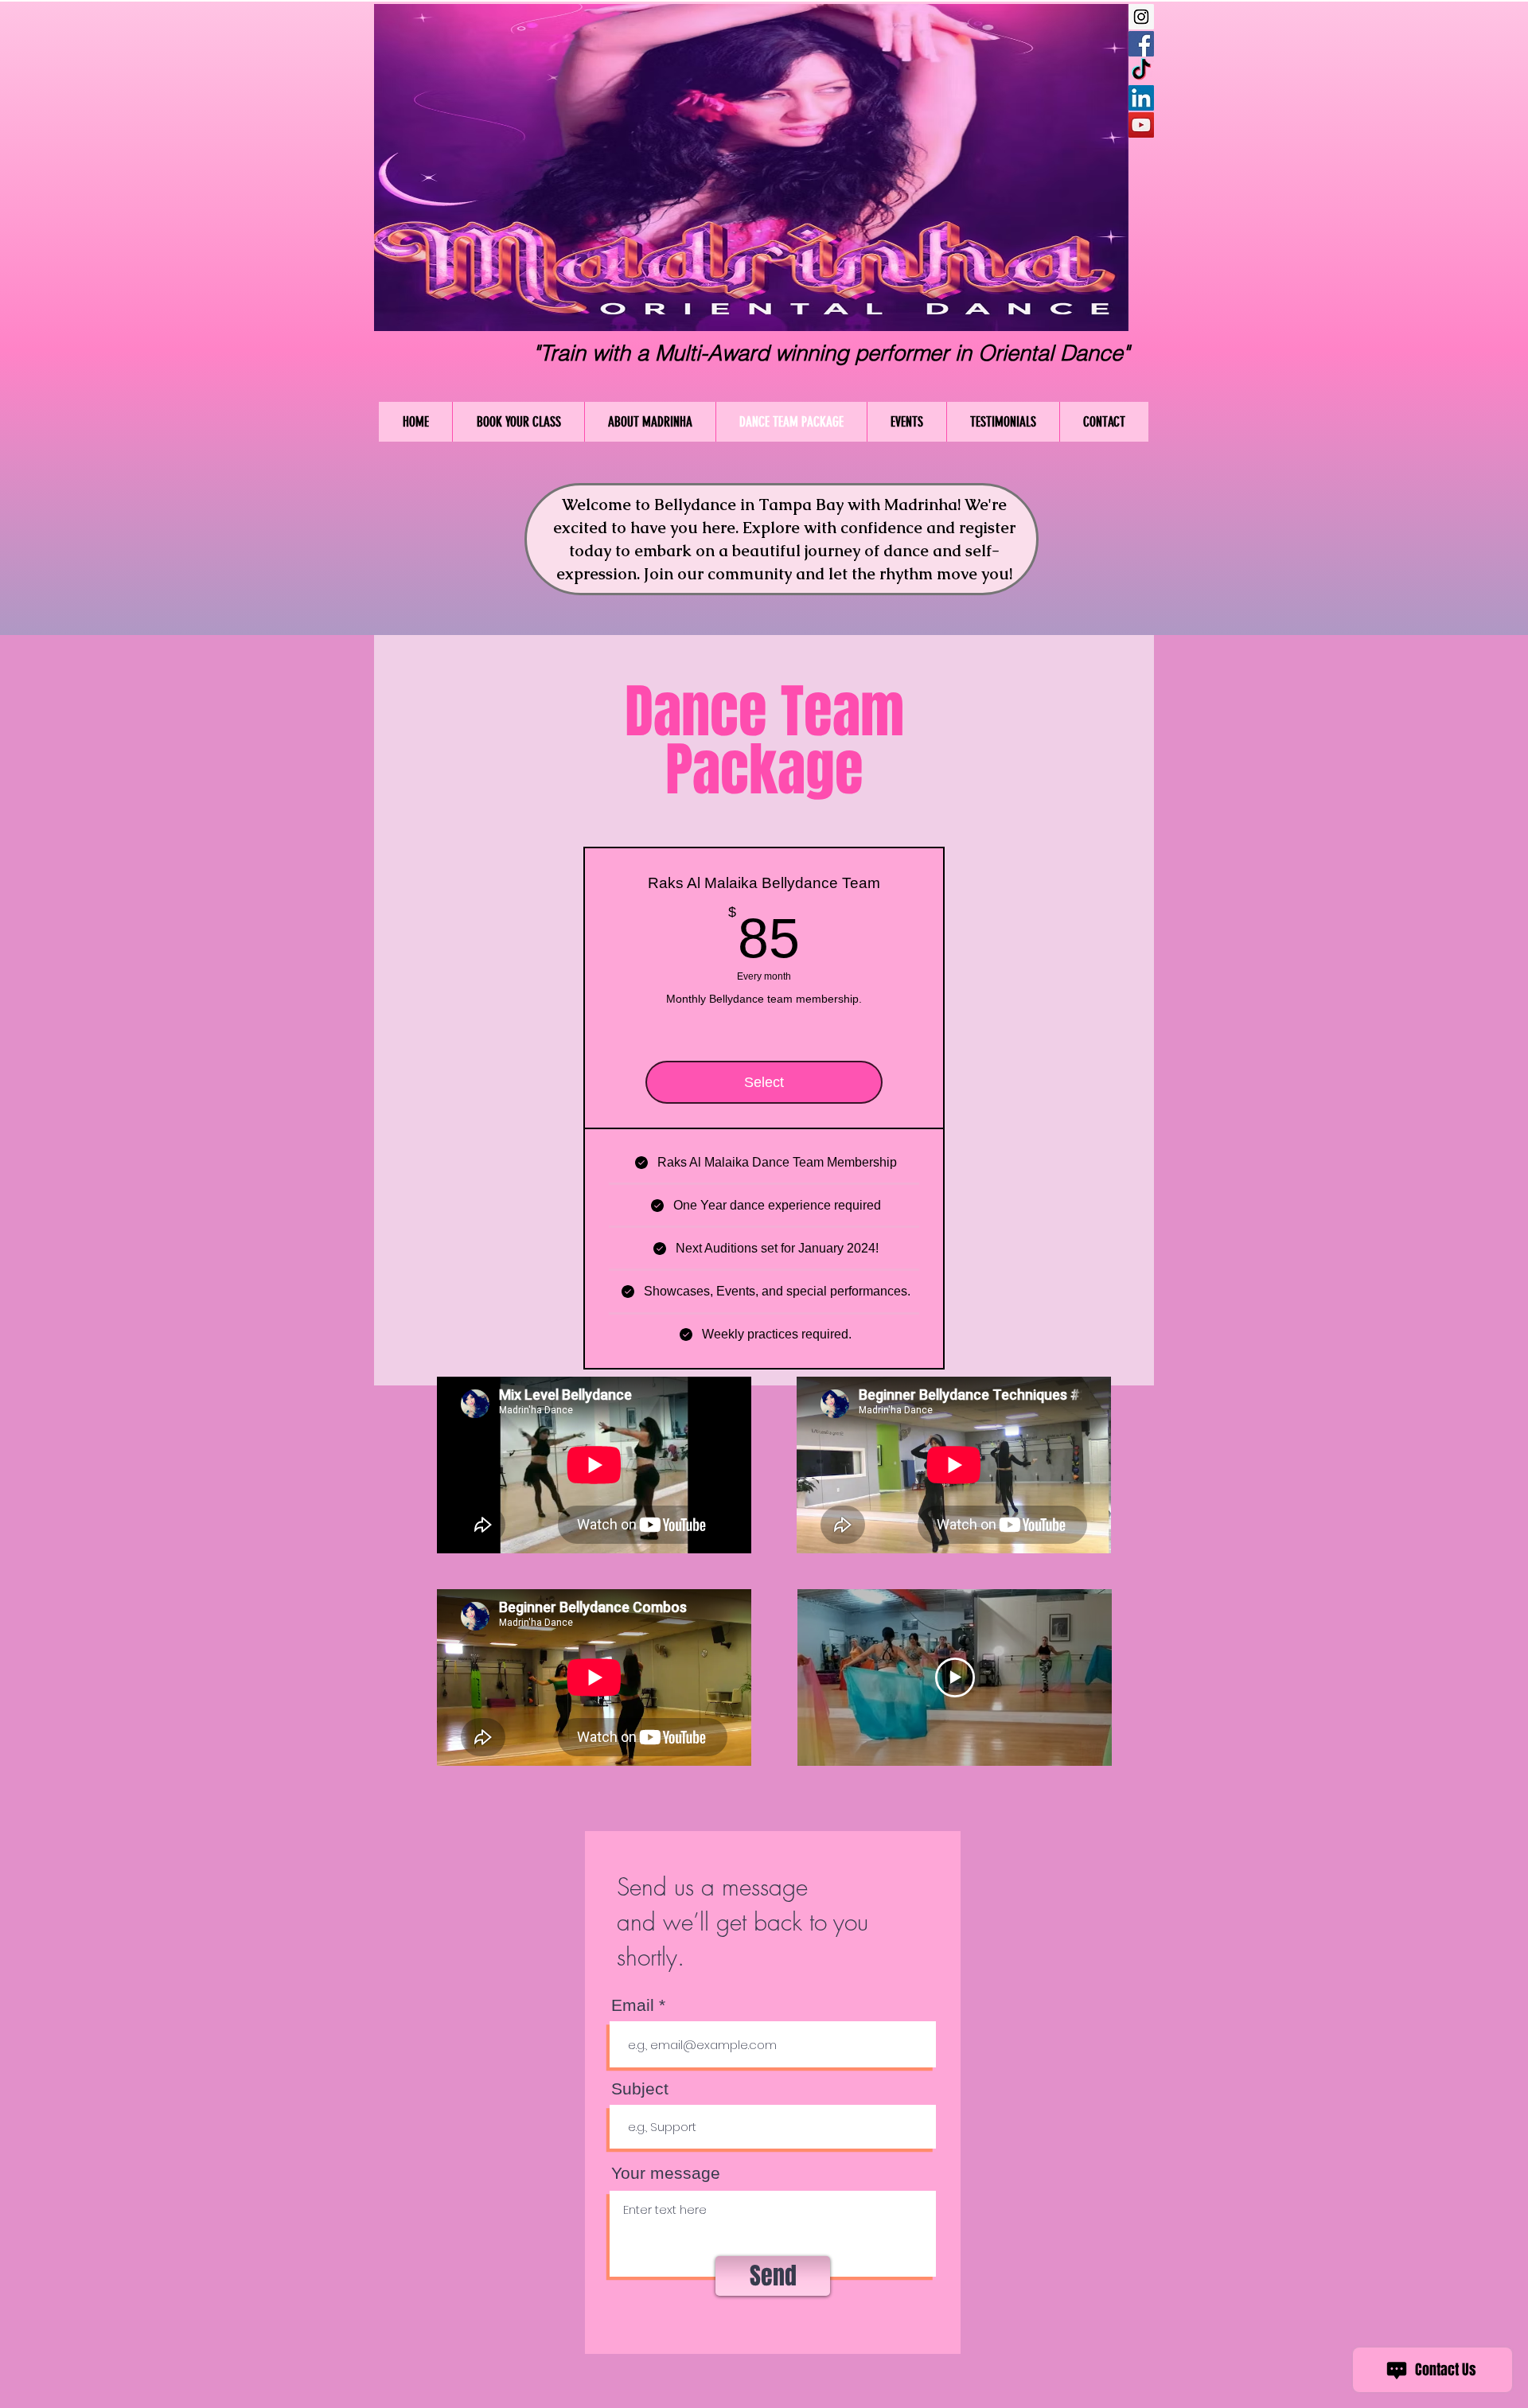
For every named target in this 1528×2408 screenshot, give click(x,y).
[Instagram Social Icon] (1141, 17)
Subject (640, 2088)
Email (633, 2005)
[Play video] (955, 1677)
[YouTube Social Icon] (1141, 125)
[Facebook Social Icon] (1141, 44)
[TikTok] (1141, 71)
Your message (666, 2173)
